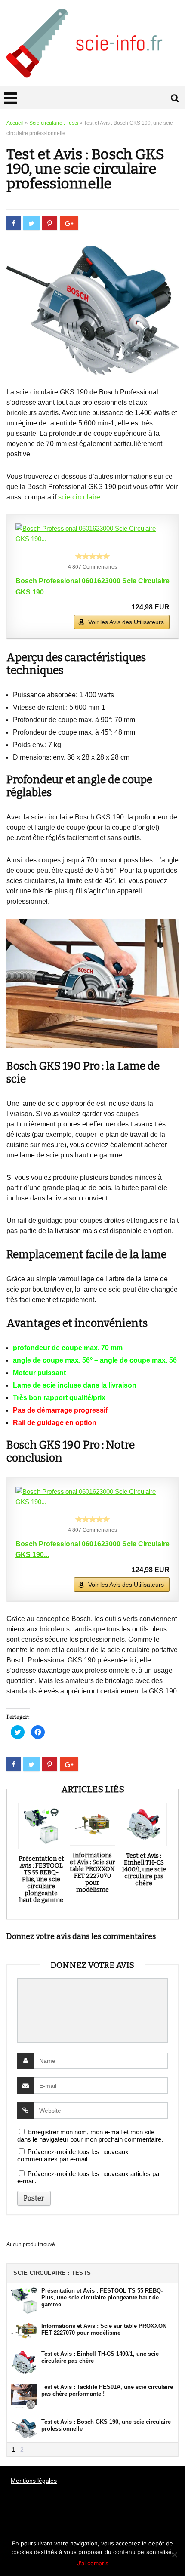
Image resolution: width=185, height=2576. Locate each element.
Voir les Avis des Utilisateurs (126, 622)
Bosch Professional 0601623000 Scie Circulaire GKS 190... (92, 586)
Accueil (15, 123)
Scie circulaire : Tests (54, 123)
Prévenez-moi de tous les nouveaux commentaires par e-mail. (73, 2155)
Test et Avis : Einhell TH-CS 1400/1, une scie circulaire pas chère (144, 1870)
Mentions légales (34, 2481)
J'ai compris (93, 2563)
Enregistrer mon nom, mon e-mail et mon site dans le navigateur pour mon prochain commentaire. (90, 2136)
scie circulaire (79, 497)
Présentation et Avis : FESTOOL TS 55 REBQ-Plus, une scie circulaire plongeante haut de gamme (41, 1880)
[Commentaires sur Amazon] (92, 556)
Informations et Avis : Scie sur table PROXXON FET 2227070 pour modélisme (92, 1873)
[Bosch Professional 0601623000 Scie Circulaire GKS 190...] (92, 534)
